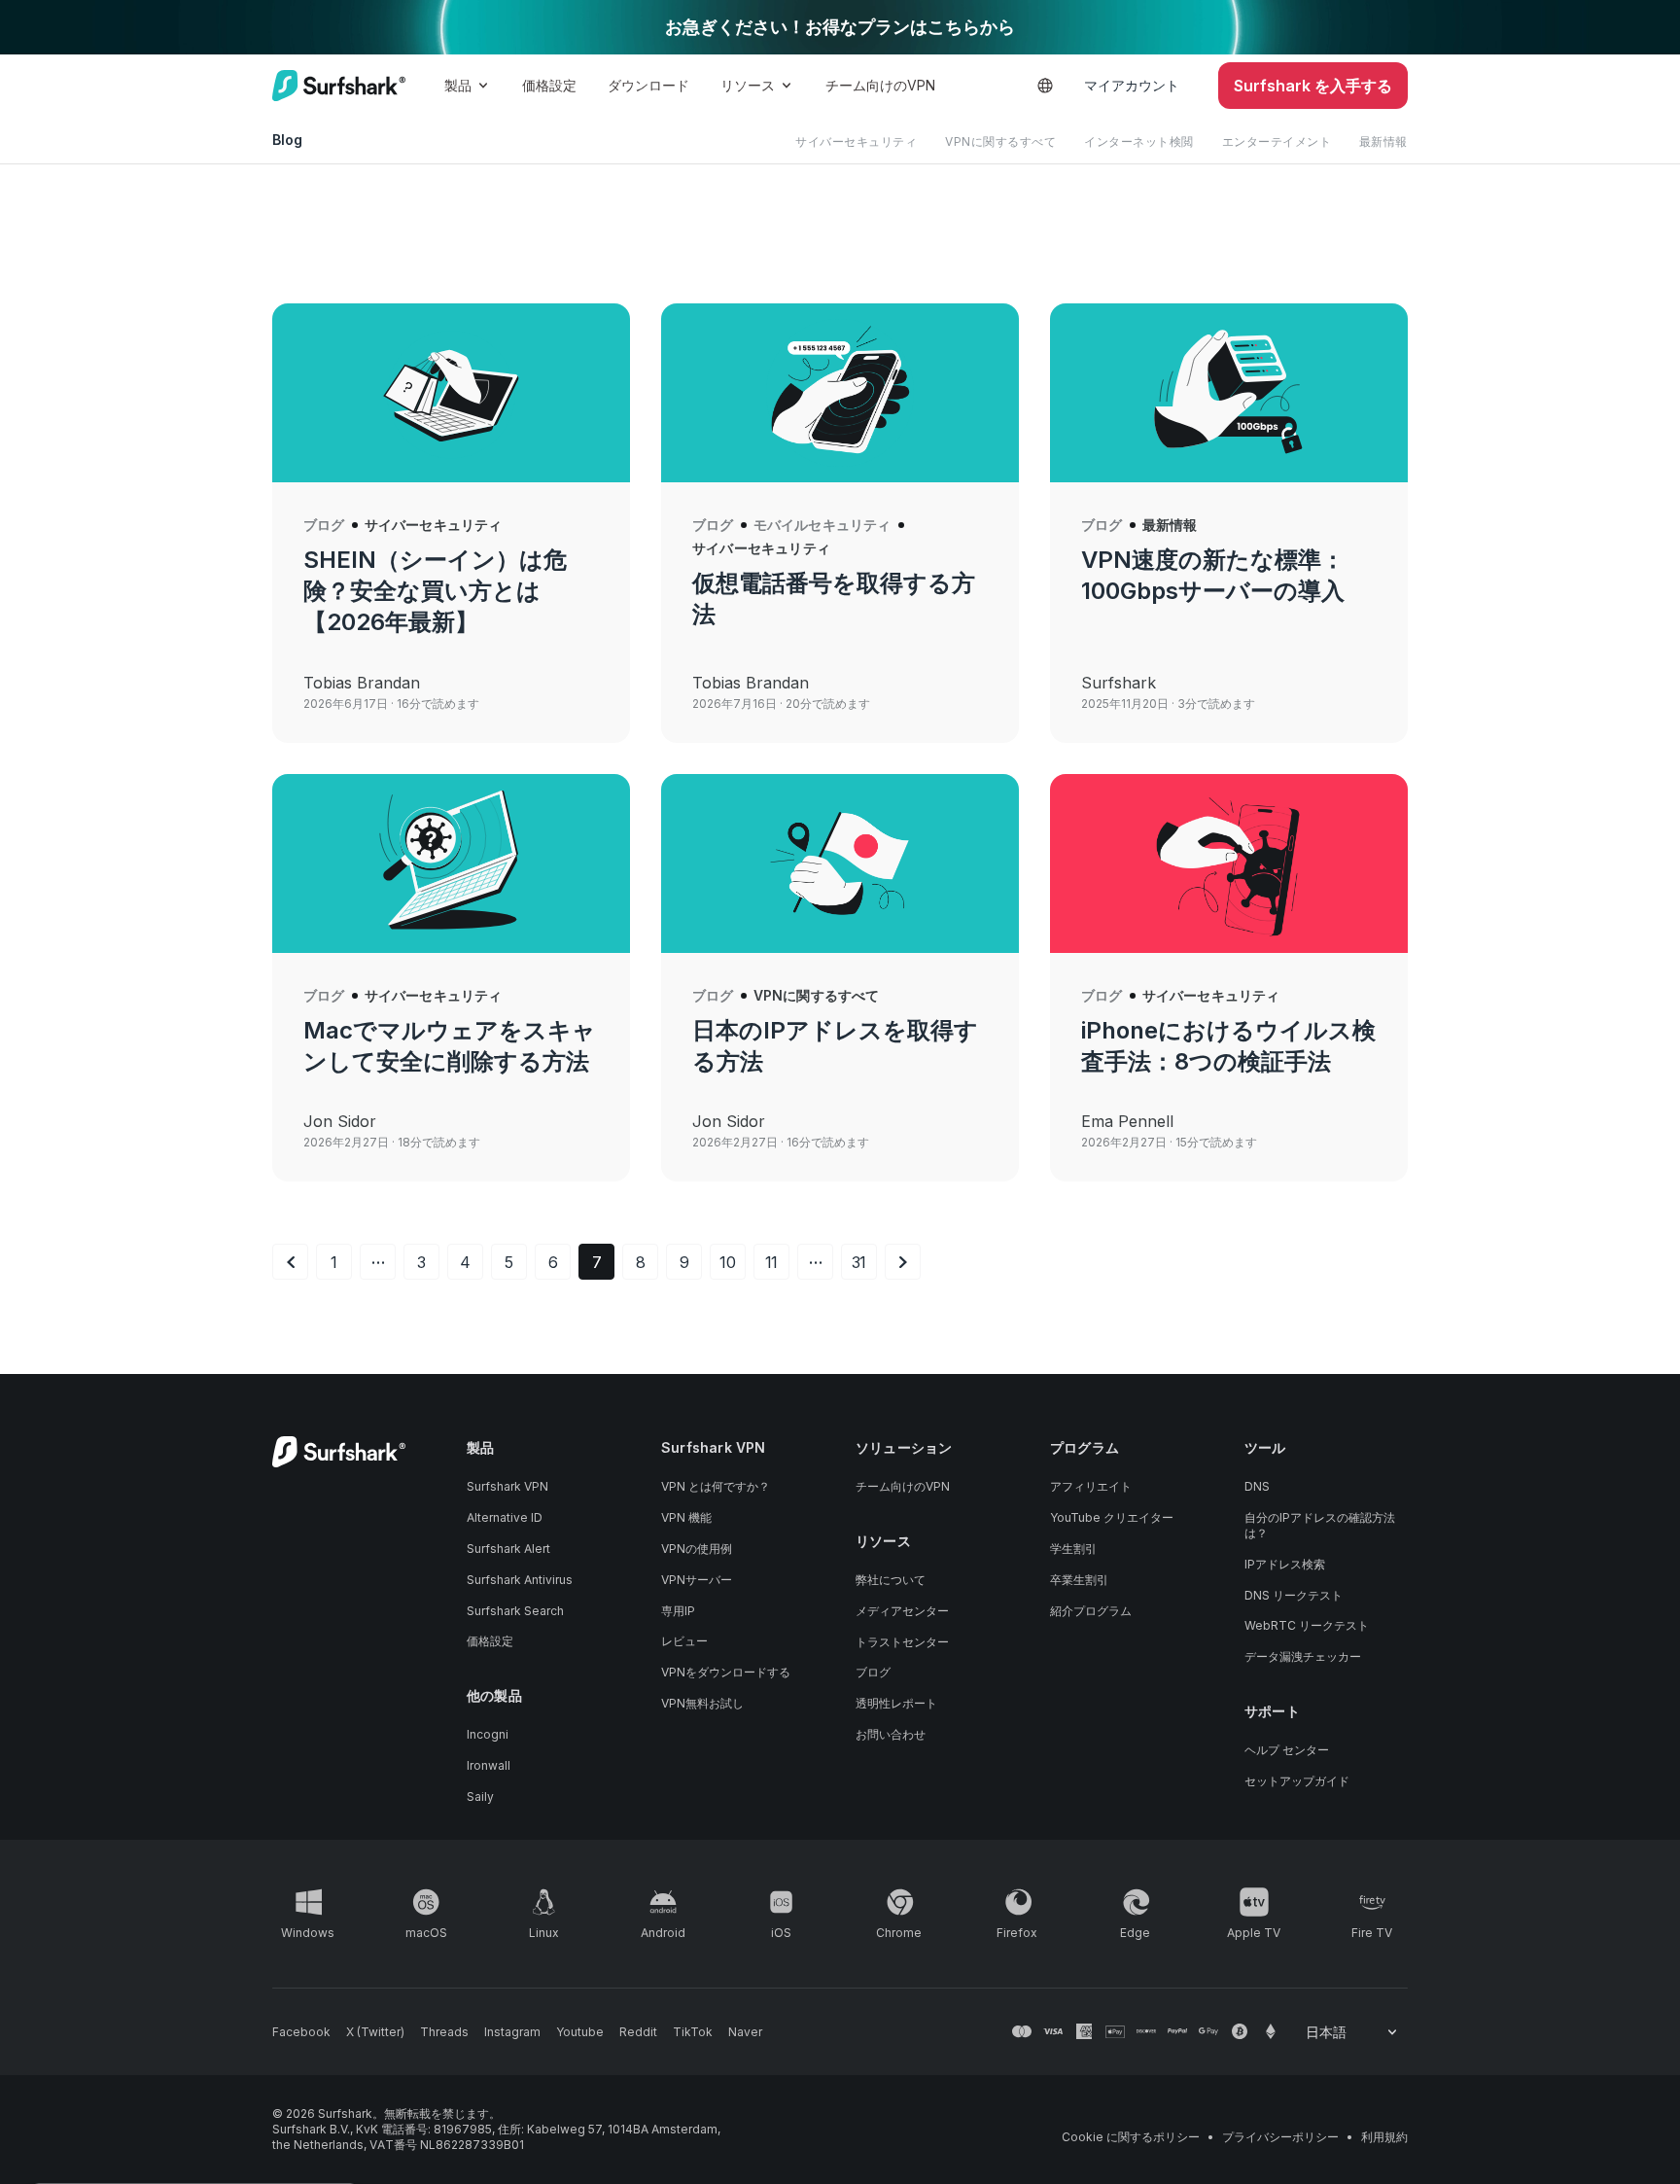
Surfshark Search (515, 1611)
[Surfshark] (339, 86)
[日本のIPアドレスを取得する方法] (840, 863)
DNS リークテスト (1294, 1595)
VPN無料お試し (702, 1703)
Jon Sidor (340, 1121)
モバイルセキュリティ (822, 525)
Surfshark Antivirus (520, 1580)
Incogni (488, 1734)
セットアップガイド (1297, 1781)
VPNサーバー (697, 1580)
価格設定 (549, 85)
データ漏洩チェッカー (1303, 1656)
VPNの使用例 (697, 1549)
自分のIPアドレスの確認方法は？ (1320, 1525)
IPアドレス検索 (1285, 1564)
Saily (480, 1797)
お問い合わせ (896, 1734)
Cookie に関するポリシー (1131, 2137)
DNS (1257, 1486)
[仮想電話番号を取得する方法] (840, 393)
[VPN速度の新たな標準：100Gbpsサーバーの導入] (1229, 393)
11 (772, 1262)
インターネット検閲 (1139, 141)
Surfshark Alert (508, 1549)
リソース (748, 85)
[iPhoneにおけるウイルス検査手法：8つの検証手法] (1229, 863)
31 (859, 1262)
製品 (458, 85)
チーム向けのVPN (880, 85)
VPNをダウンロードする (726, 1672)
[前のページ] (290, 1262)
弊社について (891, 1580)
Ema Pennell (1127, 1121)
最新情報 (1383, 141)
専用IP (678, 1611)
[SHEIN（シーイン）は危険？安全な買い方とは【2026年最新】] (451, 393)
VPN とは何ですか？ (716, 1486)
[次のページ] (903, 1262)
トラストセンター (902, 1642)
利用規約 (1384, 2137)
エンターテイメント (1277, 141)
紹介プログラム (1091, 1611)
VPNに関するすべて (1000, 141)
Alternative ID (505, 1517)
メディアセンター (902, 1611)
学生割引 (1079, 1549)
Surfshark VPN (513, 1486)
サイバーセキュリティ (856, 141)
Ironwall (489, 1765)
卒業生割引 (1079, 1580)
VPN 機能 (686, 1517)
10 (728, 1262)
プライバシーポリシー (1280, 2137)
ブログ (324, 525)
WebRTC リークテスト (1307, 1625)
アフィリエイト (1097, 1486)
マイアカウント (1132, 85)
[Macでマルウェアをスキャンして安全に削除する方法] (451, 863)
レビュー (684, 1641)
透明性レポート (896, 1703)
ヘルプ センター (1293, 1750)
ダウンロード (648, 85)
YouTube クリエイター (1112, 1517)
